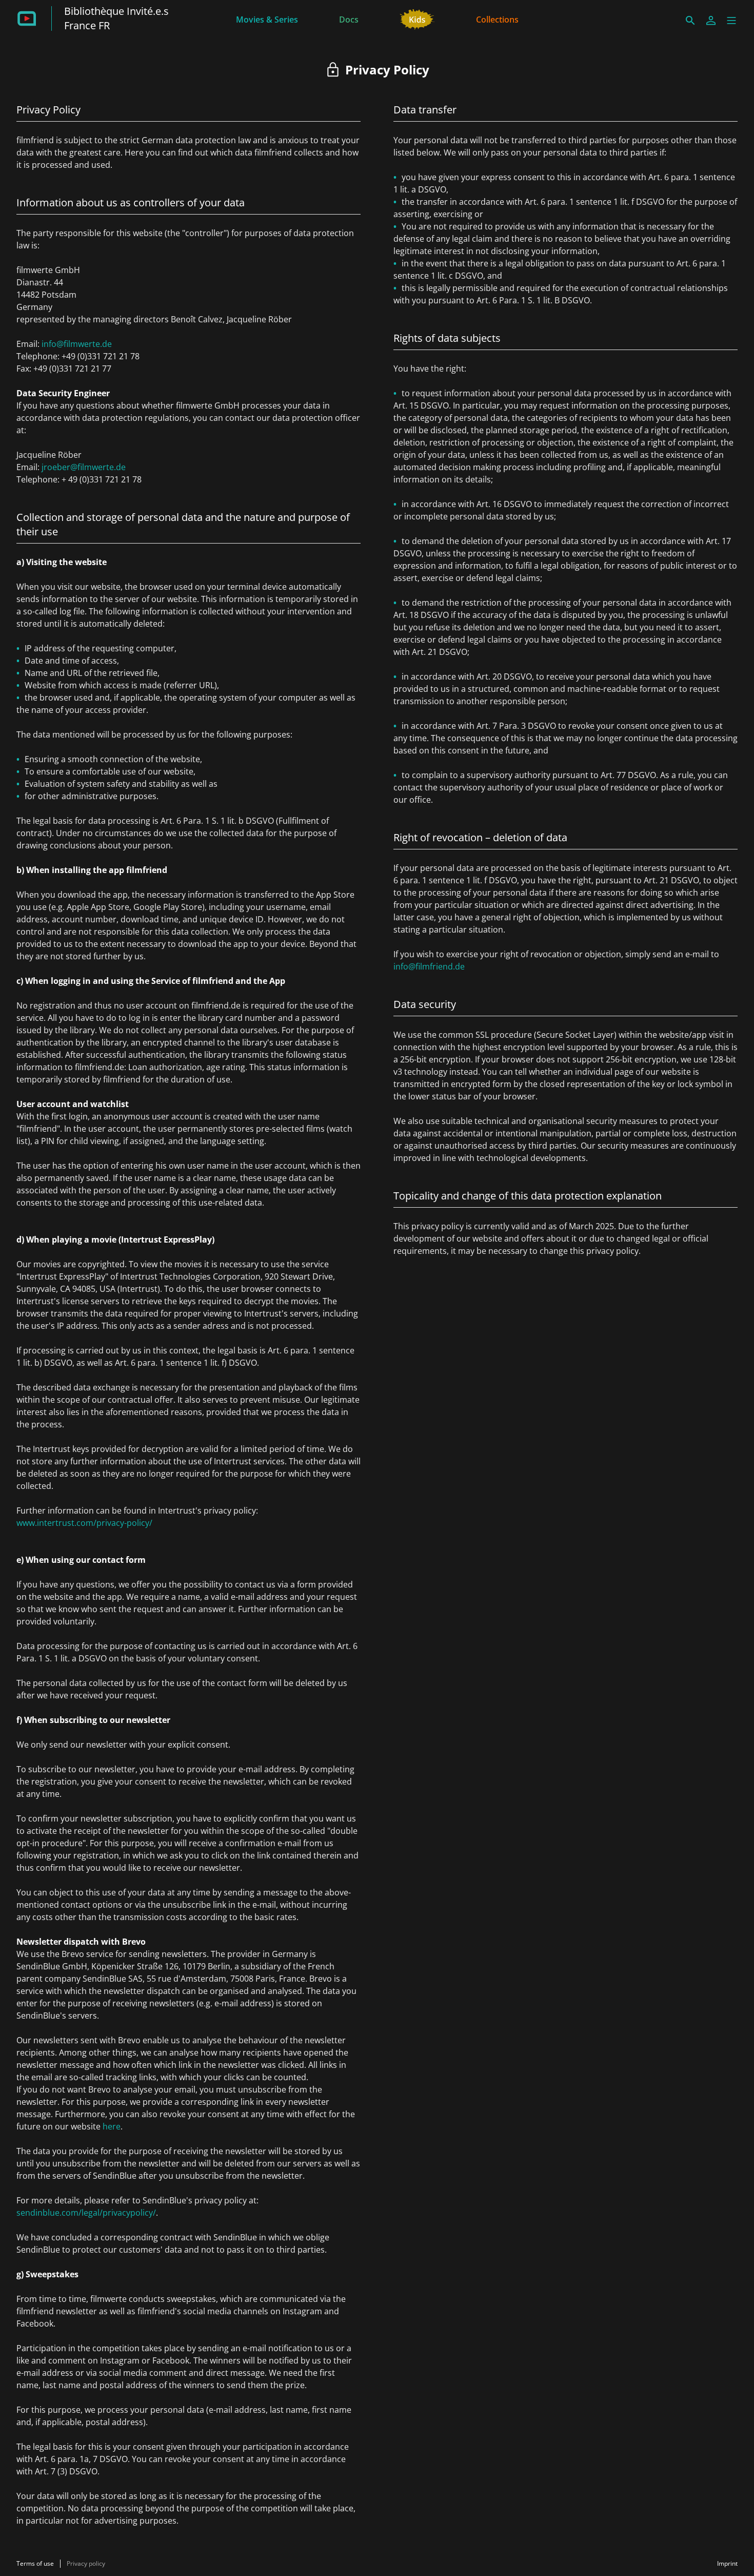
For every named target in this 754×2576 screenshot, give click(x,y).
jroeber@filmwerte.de (84, 467)
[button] (731, 21)
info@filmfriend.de (429, 966)
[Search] (690, 21)
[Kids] (417, 18)
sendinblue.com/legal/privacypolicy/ (86, 2213)
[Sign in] (711, 21)
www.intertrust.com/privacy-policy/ (84, 1523)
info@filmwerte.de (77, 344)
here (112, 2126)
